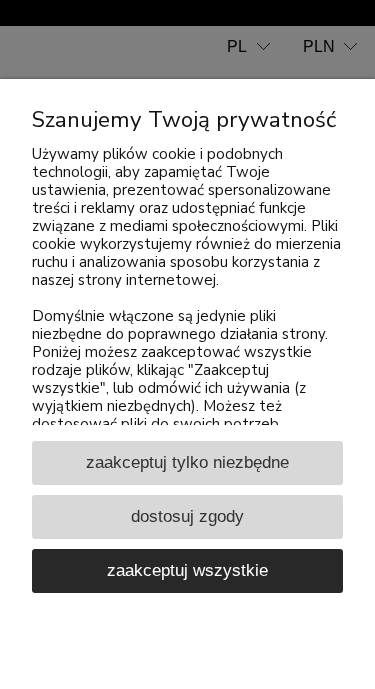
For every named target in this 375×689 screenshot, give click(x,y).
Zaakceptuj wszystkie (187, 570)
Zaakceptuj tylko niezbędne (187, 462)
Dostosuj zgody (187, 516)
